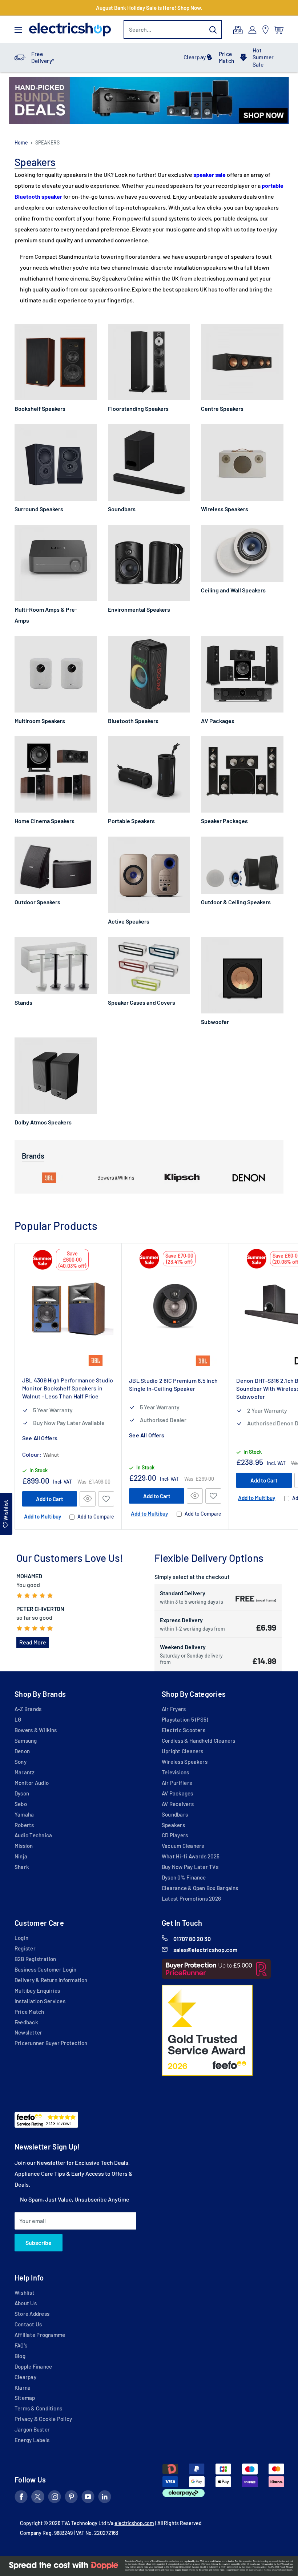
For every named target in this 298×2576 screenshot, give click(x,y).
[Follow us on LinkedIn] (105, 2498)
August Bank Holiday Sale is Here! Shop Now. (149, 8)
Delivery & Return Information (51, 1980)
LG (18, 1719)
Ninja (21, 1856)
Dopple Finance (33, 2366)
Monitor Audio (32, 1783)
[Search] (213, 29)
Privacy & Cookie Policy (43, 2419)
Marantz (25, 1772)
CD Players (175, 1835)
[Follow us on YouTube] (88, 2498)
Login (21, 1938)
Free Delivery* (43, 57)
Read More (33, 1642)
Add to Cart (50, 1499)
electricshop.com (134, 2523)
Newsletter (28, 2032)
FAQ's (21, 2345)
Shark (22, 1867)
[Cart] (279, 30)
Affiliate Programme (40, 2335)
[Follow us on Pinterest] (71, 2498)
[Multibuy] (238, 30)
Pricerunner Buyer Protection (51, 2043)
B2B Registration (35, 1959)
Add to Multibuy (43, 1516)
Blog (20, 2356)
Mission (24, 1846)
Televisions (176, 1772)
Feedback (26, 2022)
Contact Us (28, 2324)
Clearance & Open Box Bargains (200, 1888)
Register (25, 1948)
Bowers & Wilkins (36, 1730)
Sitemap (25, 2398)
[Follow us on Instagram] (55, 2498)
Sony (21, 1762)
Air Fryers (174, 1709)
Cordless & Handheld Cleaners (198, 1741)
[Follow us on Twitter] (38, 2498)
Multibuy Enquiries (37, 1990)
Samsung (26, 1741)
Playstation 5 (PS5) (185, 1719)
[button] (106, 1499)
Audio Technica (33, 1835)
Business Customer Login (45, 1969)
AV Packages (178, 1793)
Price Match (226, 57)
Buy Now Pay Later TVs (190, 1867)
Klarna (23, 2388)
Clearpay (195, 57)
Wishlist (25, 2293)
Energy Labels (32, 2440)
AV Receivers (178, 1804)
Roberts (24, 1825)
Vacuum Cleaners (183, 1846)
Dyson (22, 1793)
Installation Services (40, 2001)
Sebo (21, 1804)
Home (21, 142)
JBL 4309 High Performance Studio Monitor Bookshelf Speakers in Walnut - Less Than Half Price (68, 1388)
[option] (149, 101)
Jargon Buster (32, 2429)
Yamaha (24, 1814)
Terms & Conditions (38, 2408)
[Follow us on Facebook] (21, 2498)
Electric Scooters (184, 1730)
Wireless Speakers (185, 1762)
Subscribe (39, 2242)
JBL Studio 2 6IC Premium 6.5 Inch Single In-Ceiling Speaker (173, 1384)
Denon (22, 1751)
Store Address (32, 2314)
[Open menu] (18, 30)
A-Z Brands (28, 1709)
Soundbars (175, 1814)
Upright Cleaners (183, 1751)
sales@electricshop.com (205, 1950)
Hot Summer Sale (263, 57)
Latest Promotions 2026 (191, 1898)
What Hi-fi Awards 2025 (191, 1856)
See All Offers (40, 1438)
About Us (26, 2303)
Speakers (173, 1825)
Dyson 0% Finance (184, 1877)
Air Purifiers (177, 1783)
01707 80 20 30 (192, 1939)
